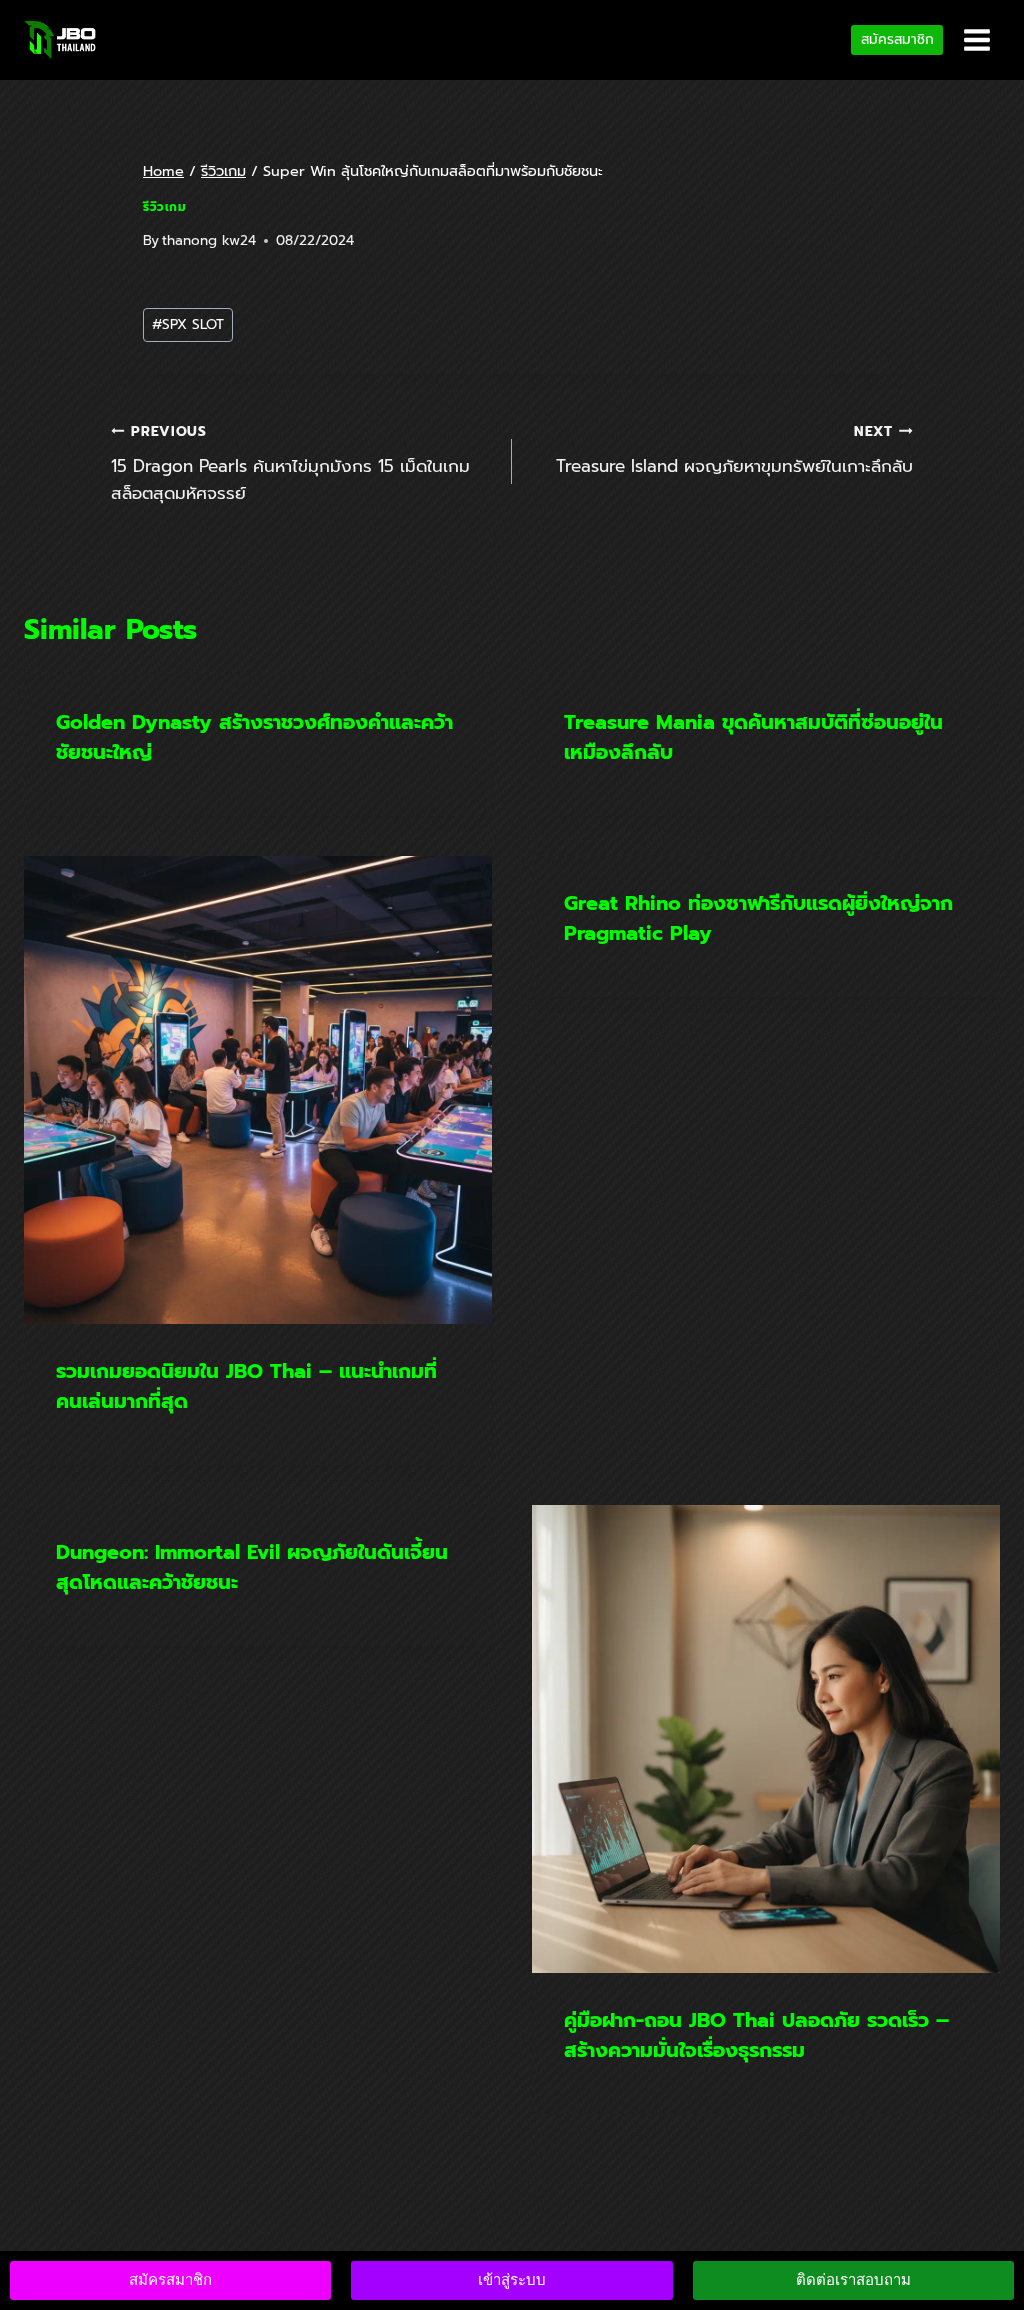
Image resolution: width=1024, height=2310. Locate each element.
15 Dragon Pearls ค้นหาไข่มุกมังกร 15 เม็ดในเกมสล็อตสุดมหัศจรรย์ (290, 463)
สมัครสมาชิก (897, 39)
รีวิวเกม (165, 207)
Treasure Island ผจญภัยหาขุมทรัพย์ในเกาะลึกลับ (734, 450)
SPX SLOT (188, 324)
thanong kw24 (209, 240)
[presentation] (258, 1090)
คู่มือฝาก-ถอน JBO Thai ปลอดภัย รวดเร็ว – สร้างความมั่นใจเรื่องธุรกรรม (756, 2035)
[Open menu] (976, 39)
